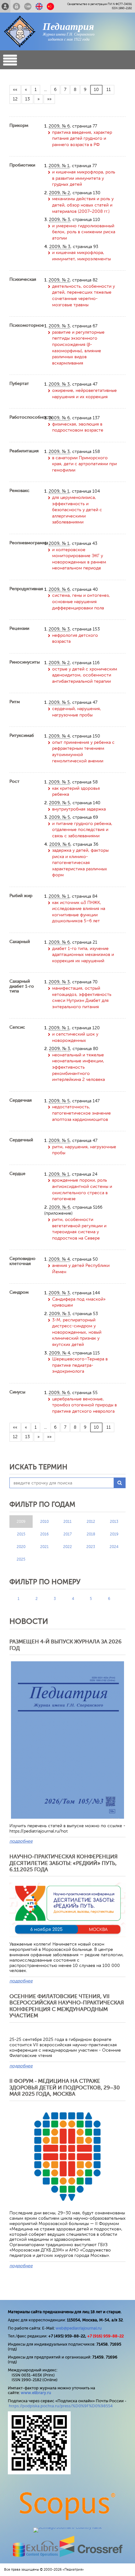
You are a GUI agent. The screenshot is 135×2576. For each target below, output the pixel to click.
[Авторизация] (16, 6)
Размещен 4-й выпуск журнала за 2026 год (65, 1645)
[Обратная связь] (28, 6)
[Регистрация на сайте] (5, 6)
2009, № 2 (59, 193)
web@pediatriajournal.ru (79, 2328)
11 (109, 90)
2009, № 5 (59, 702)
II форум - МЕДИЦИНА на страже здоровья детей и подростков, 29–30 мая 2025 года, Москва (65, 2087)
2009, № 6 (59, 126)
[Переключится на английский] (39, 6)
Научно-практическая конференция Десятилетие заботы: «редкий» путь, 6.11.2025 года (64, 1863)
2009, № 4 (59, 736)
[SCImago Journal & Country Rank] (67, 2527)
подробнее (21, 1841)
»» (49, 99)
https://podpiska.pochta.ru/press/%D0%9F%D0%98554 (61, 2406)
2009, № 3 (59, 220)
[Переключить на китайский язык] (50, 6)
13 (27, 99)
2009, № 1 (59, 166)
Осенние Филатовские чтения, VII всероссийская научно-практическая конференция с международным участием (67, 2006)
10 (96, 90)
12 (15, 99)
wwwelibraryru (36, 2393)
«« (15, 90)
